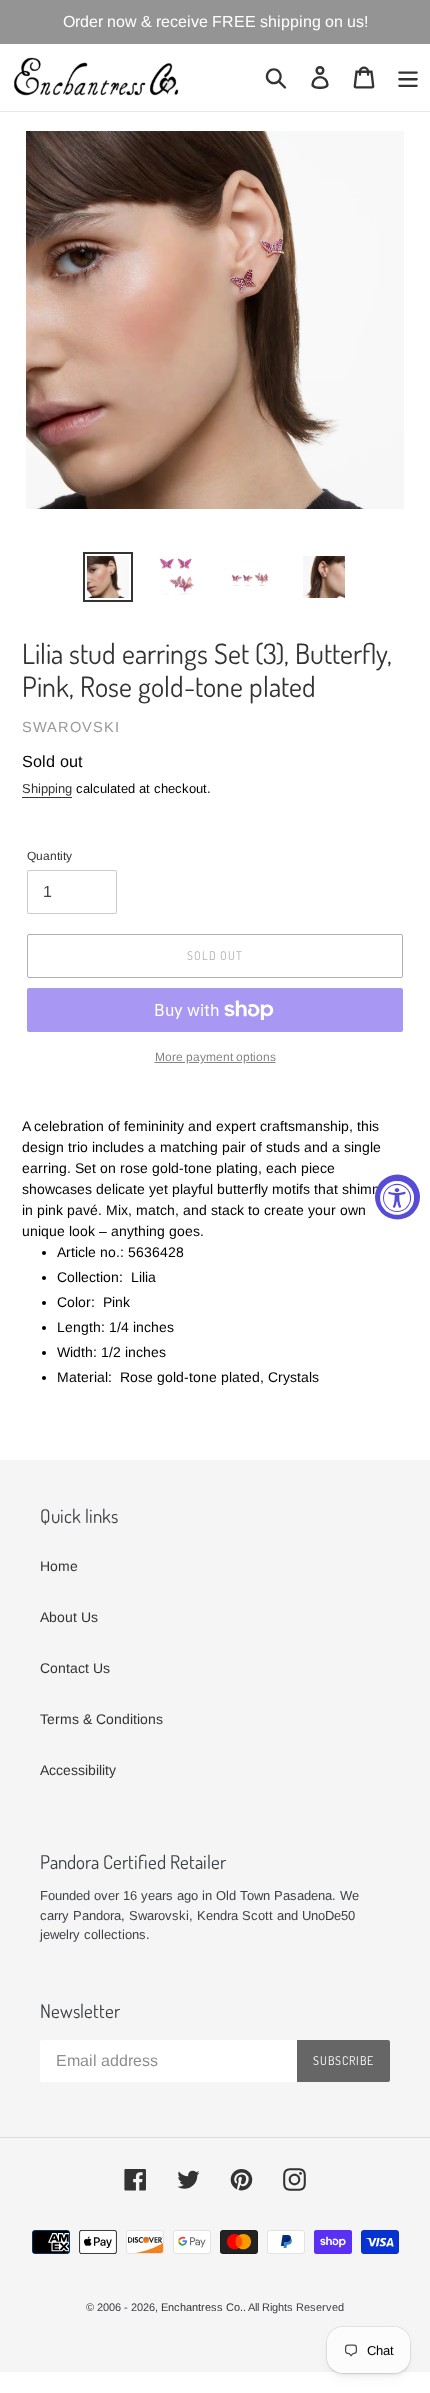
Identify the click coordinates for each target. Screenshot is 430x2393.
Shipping (47, 788)
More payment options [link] (215, 1057)
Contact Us (75, 1668)
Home (59, 1566)
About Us (69, 1617)
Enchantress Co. (202, 2307)
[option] (108, 577)
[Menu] (408, 77)
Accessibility (78, 1770)
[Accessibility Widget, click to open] (397, 1196)
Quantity (49, 856)
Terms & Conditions (101, 1719)
